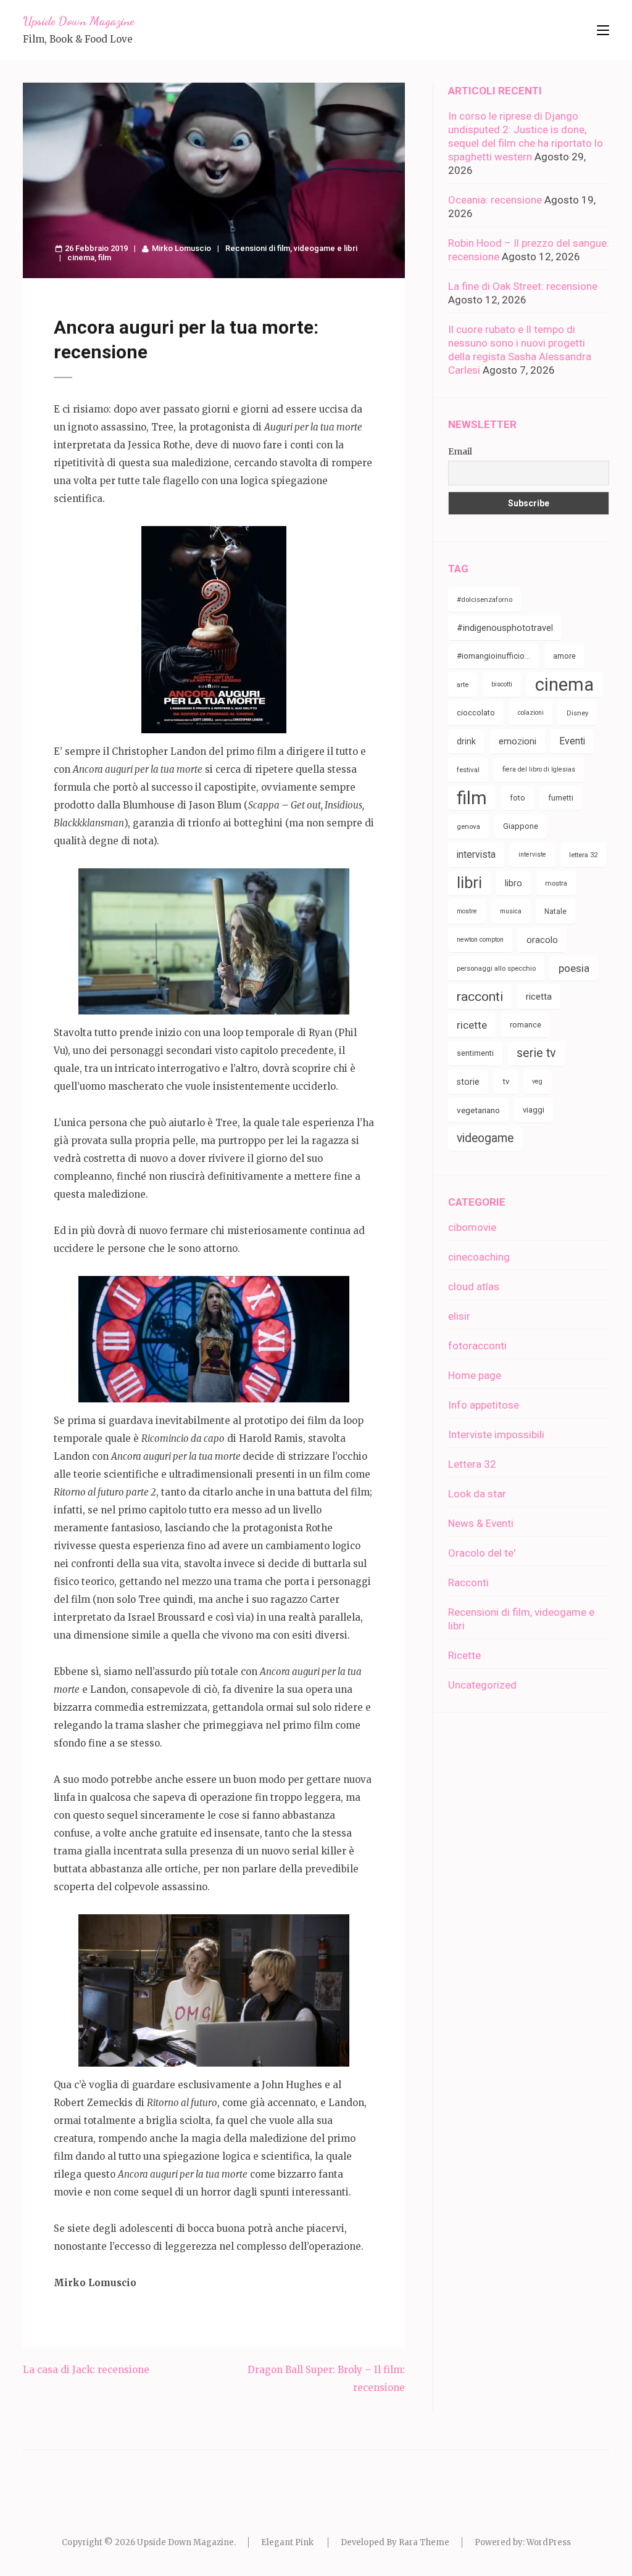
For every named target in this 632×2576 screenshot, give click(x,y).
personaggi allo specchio (496, 968)
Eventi (572, 741)
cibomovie (472, 1227)
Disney (577, 713)
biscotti (502, 684)
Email (460, 451)
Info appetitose (484, 1405)
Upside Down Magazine (78, 21)
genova (468, 826)
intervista (476, 854)
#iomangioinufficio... (493, 656)
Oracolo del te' (482, 1553)
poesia (574, 968)
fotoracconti (477, 1346)
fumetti (561, 798)
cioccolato (476, 713)
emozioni (518, 741)
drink (466, 741)
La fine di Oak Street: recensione (523, 286)
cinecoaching (479, 1257)
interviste (532, 854)
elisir (459, 1316)
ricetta (539, 997)
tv (506, 1081)
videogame (485, 1138)
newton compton (480, 940)
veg (537, 1081)
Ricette (464, 1655)
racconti (480, 997)
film (105, 257)
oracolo (542, 940)
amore (564, 656)
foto (518, 798)
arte (463, 685)
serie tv (536, 1053)
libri (469, 883)
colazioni (531, 713)
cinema (81, 257)
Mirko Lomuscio (181, 248)
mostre (467, 911)
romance (526, 1025)
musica (511, 911)
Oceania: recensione (495, 200)
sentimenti (475, 1053)
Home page (475, 1375)
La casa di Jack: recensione (86, 2370)
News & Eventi (481, 1523)
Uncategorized (482, 1685)
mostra (556, 883)
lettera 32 (583, 855)
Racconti (468, 1582)
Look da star (477, 1494)
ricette (472, 1025)
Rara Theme (424, 2542)
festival (468, 770)
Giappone (521, 826)
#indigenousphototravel (505, 628)
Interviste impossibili (496, 1434)
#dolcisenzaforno (484, 599)
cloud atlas (474, 1286)
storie (468, 1082)
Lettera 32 (472, 1464)
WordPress (549, 2542)
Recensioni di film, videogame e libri (291, 248)
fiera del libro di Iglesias (539, 769)
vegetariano (478, 1110)
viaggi (534, 1110)
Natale (555, 911)
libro (513, 883)
